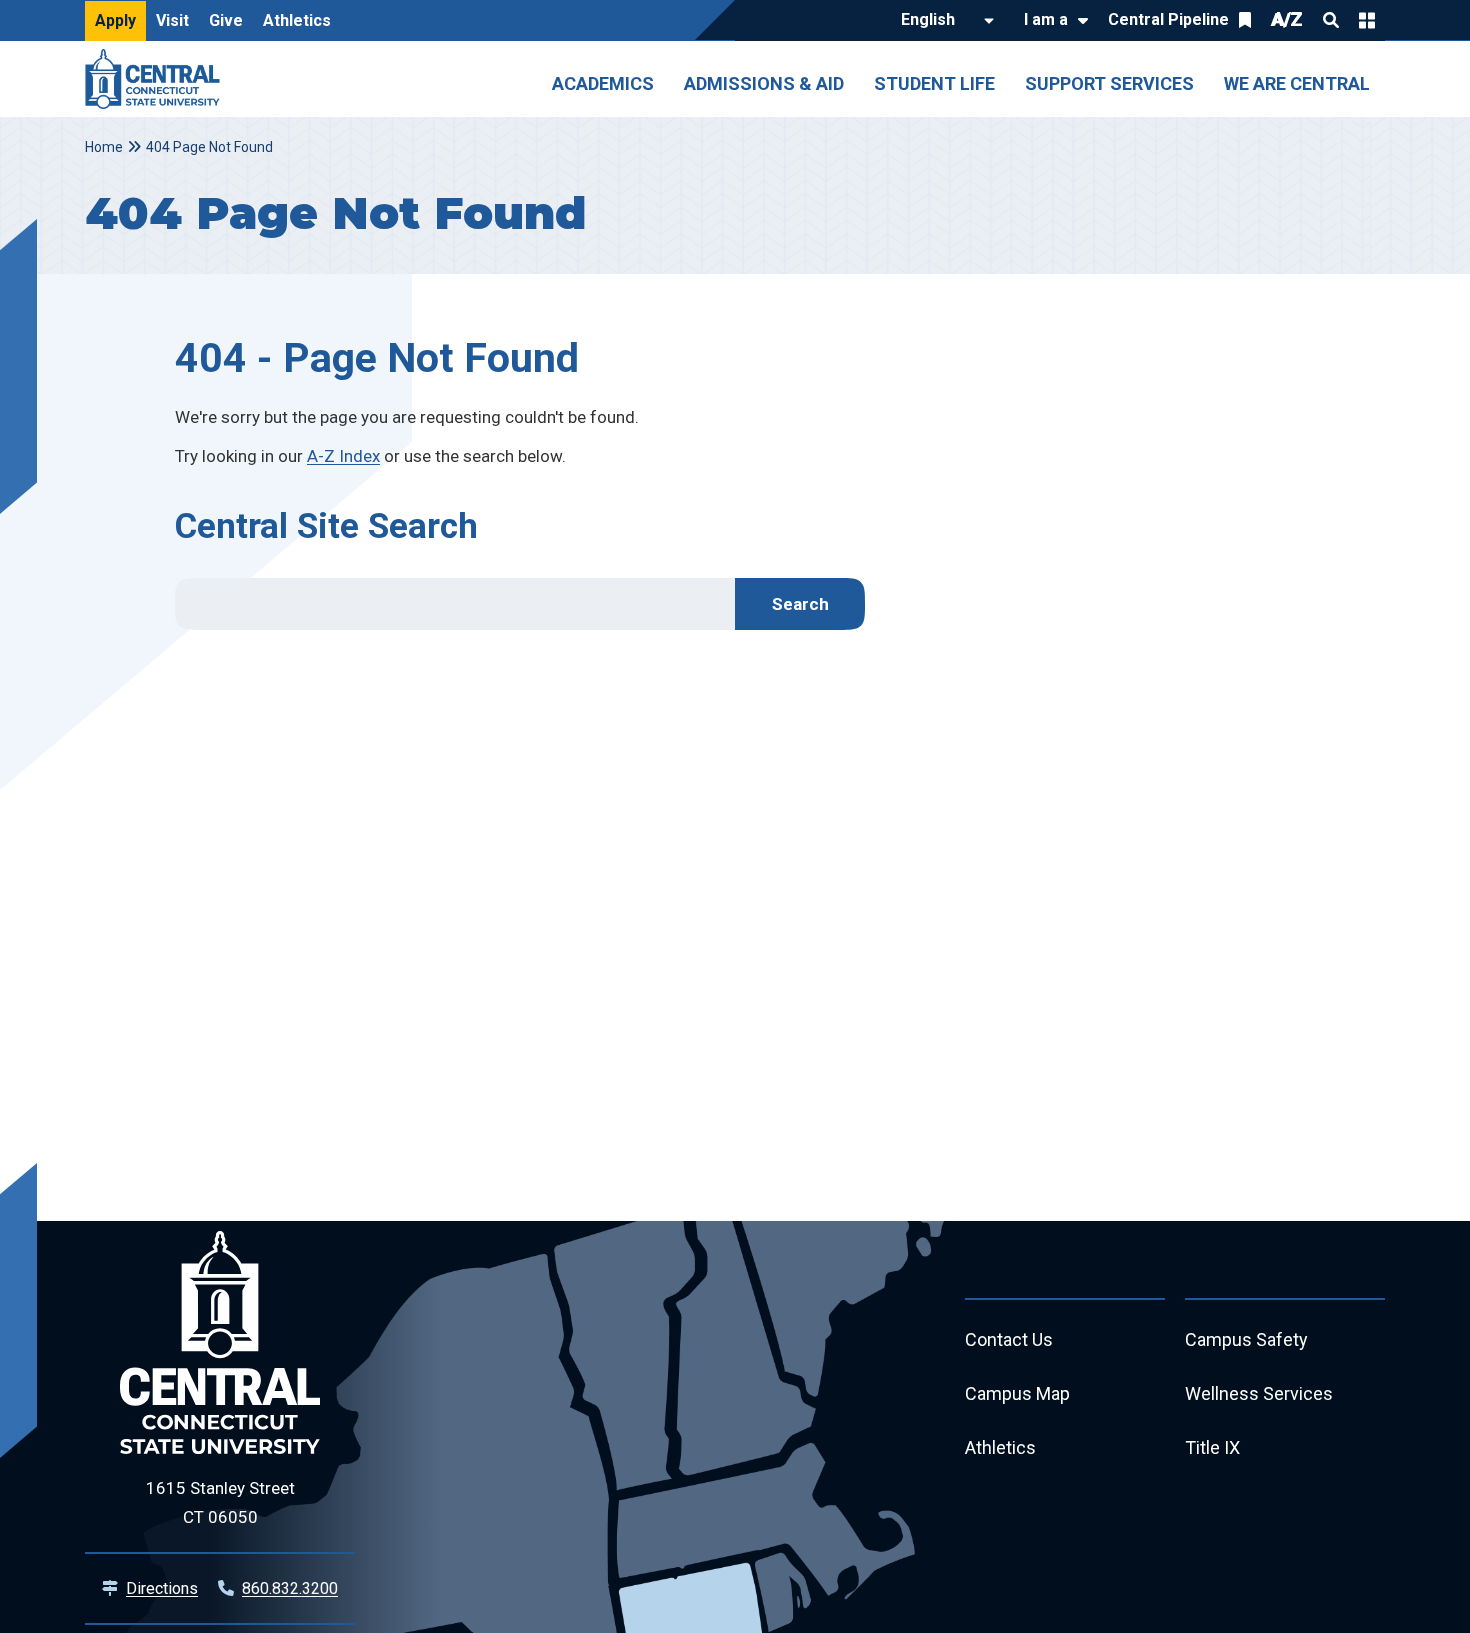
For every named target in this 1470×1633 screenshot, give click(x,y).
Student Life (934, 83)
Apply (115, 20)
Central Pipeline (1168, 19)
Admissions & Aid (764, 83)
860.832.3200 (290, 1588)
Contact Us (1009, 1339)
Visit (172, 20)
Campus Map (1017, 1393)
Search (1331, 20)
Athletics (297, 20)
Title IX (1212, 1447)
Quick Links (1367, 20)
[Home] (157, 79)
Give (226, 20)
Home (104, 147)
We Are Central (1297, 83)
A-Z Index (343, 456)
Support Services (1109, 83)
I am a (1046, 19)
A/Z (1287, 19)
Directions (162, 1588)
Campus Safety (1246, 1339)
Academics (603, 83)
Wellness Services (1259, 1393)
